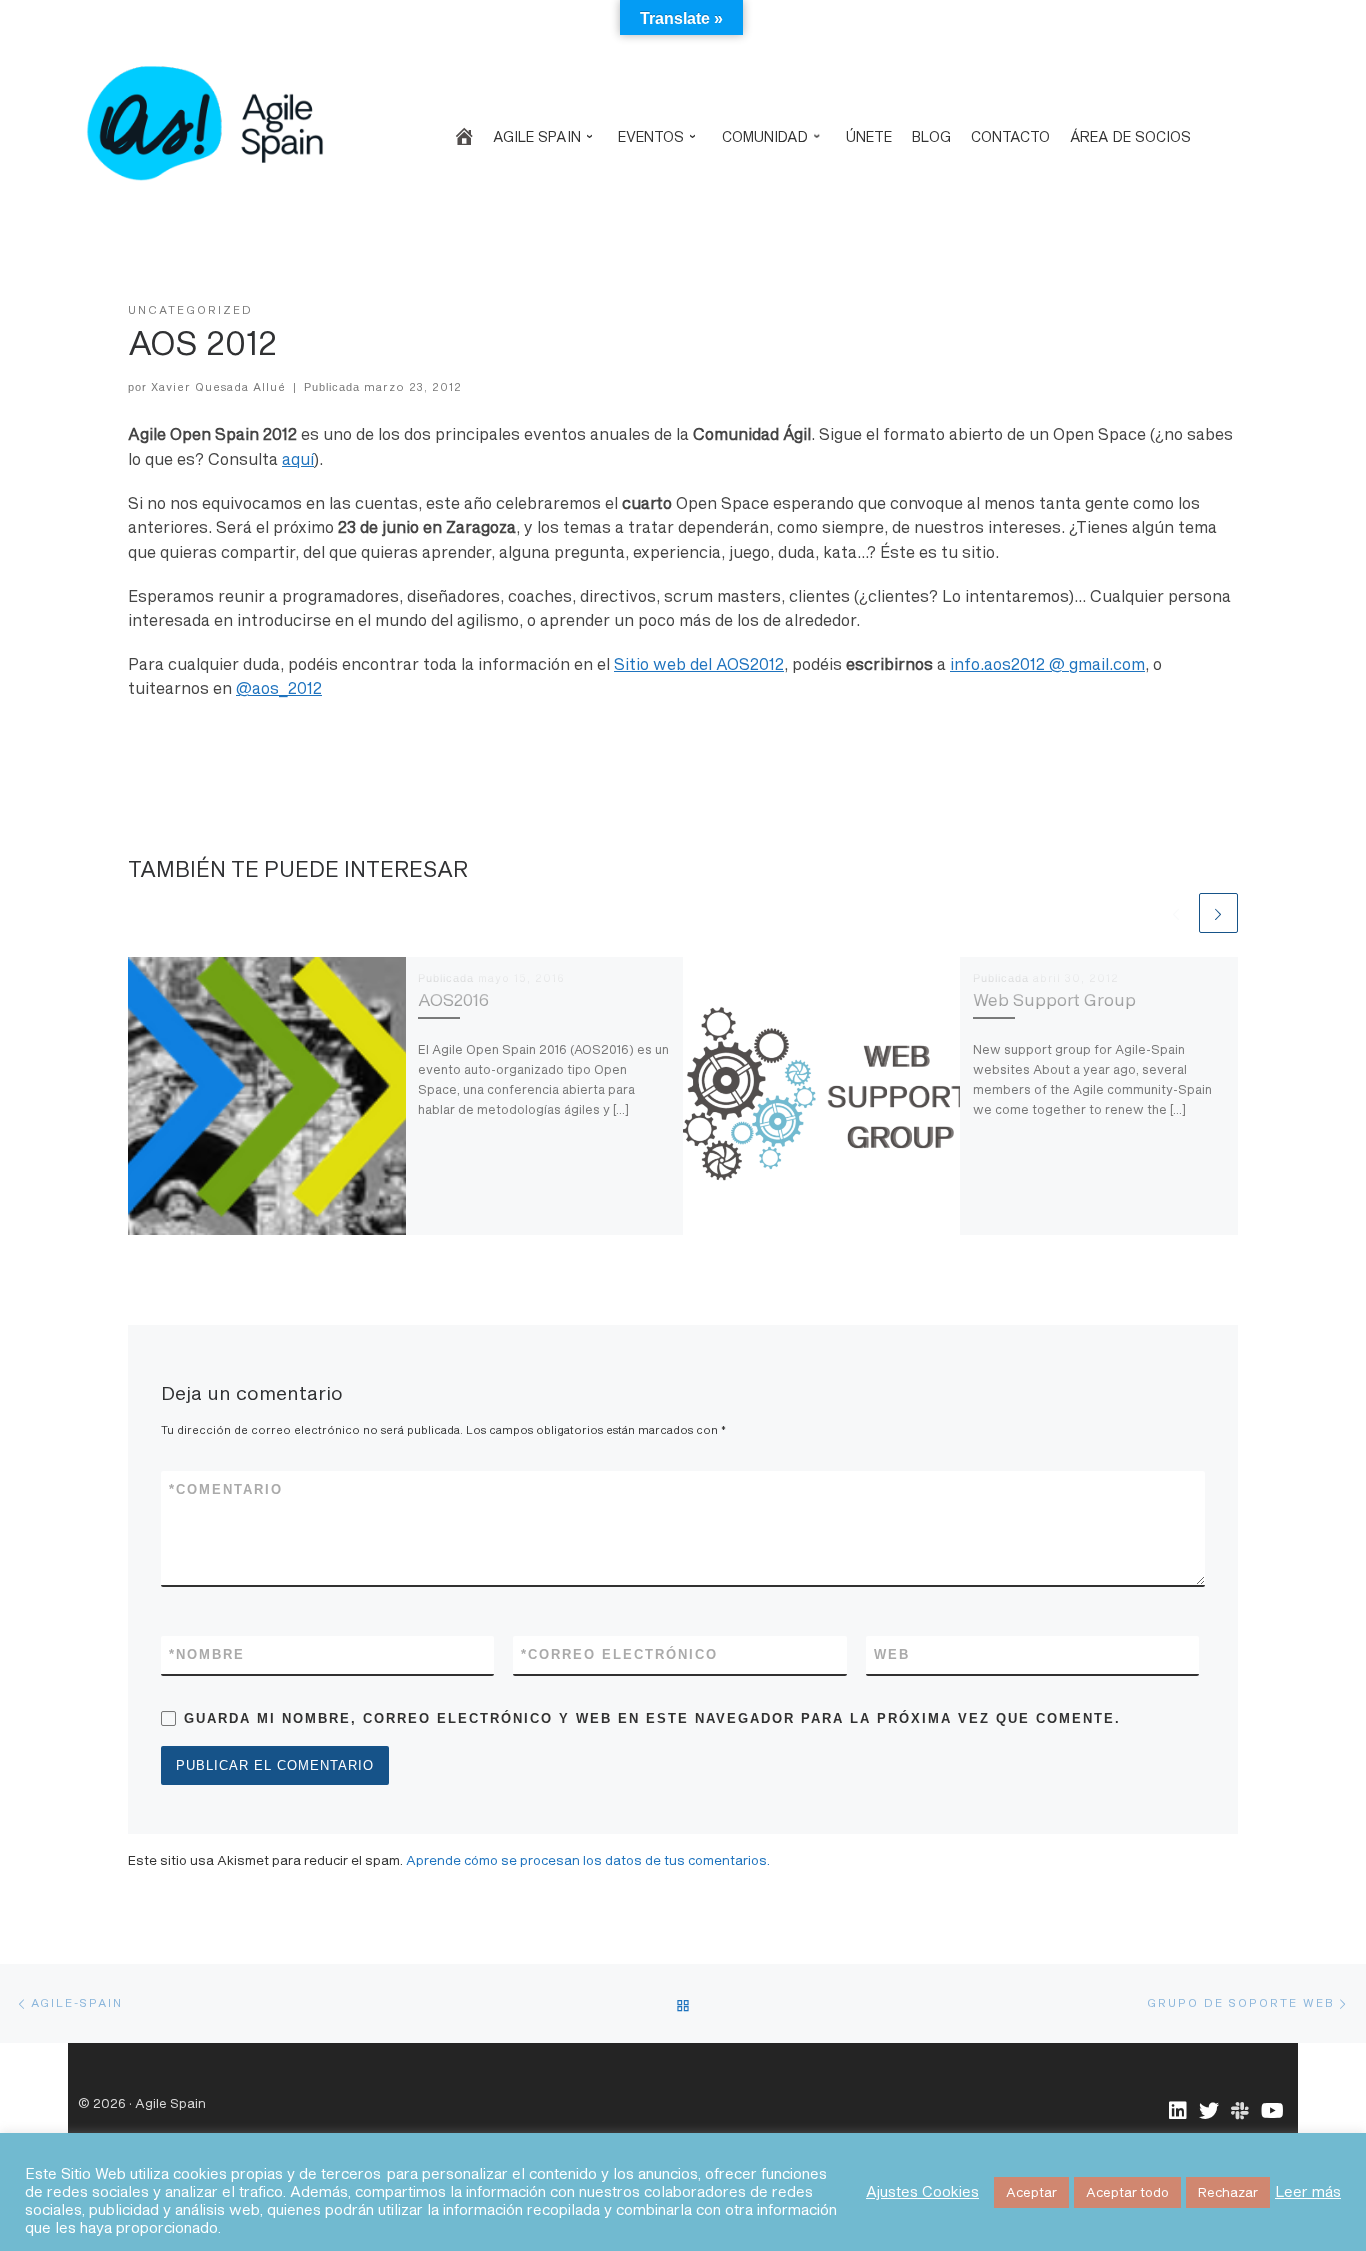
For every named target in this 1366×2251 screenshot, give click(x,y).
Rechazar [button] (1228, 2192)
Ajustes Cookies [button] (922, 2191)
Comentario (226, 1489)
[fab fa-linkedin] (1178, 2111)
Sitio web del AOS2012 (699, 664)
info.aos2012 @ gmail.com (1047, 664)
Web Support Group (1054, 999)
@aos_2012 (279, 688)
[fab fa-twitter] (1209, 2111)
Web (892, 1654)
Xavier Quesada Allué (218, 386)
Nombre (207, 1654)
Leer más (1308, 2191)
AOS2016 (453, 999)
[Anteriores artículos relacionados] (1175, 912)
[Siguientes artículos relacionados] (1218, 912)
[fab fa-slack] (1240, 2111)
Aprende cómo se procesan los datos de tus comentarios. (588, 1860)
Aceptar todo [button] (1127, 2192)
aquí (298, 459)
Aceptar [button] (1031, 2192)
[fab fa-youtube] (1272, 2111)
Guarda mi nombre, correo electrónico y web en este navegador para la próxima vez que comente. (652, 1718)
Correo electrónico (619, 1654)
